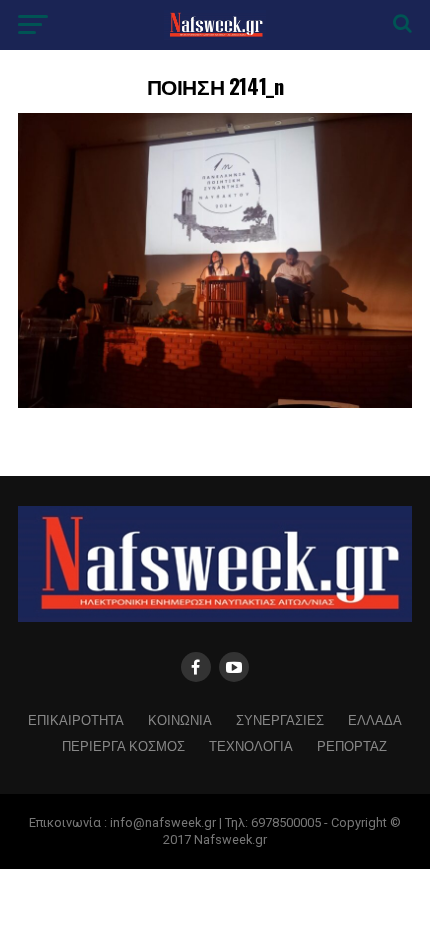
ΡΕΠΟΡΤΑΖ (352, 745)
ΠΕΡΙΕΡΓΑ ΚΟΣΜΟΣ (123, 745)
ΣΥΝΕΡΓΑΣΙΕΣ (280, 719)
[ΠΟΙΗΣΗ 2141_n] (215, 402)
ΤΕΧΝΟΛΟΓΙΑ (251, 745)
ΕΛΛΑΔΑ (375, 719)
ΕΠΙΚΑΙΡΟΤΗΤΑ (76, 719)
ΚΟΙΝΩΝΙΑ (180, 719)
